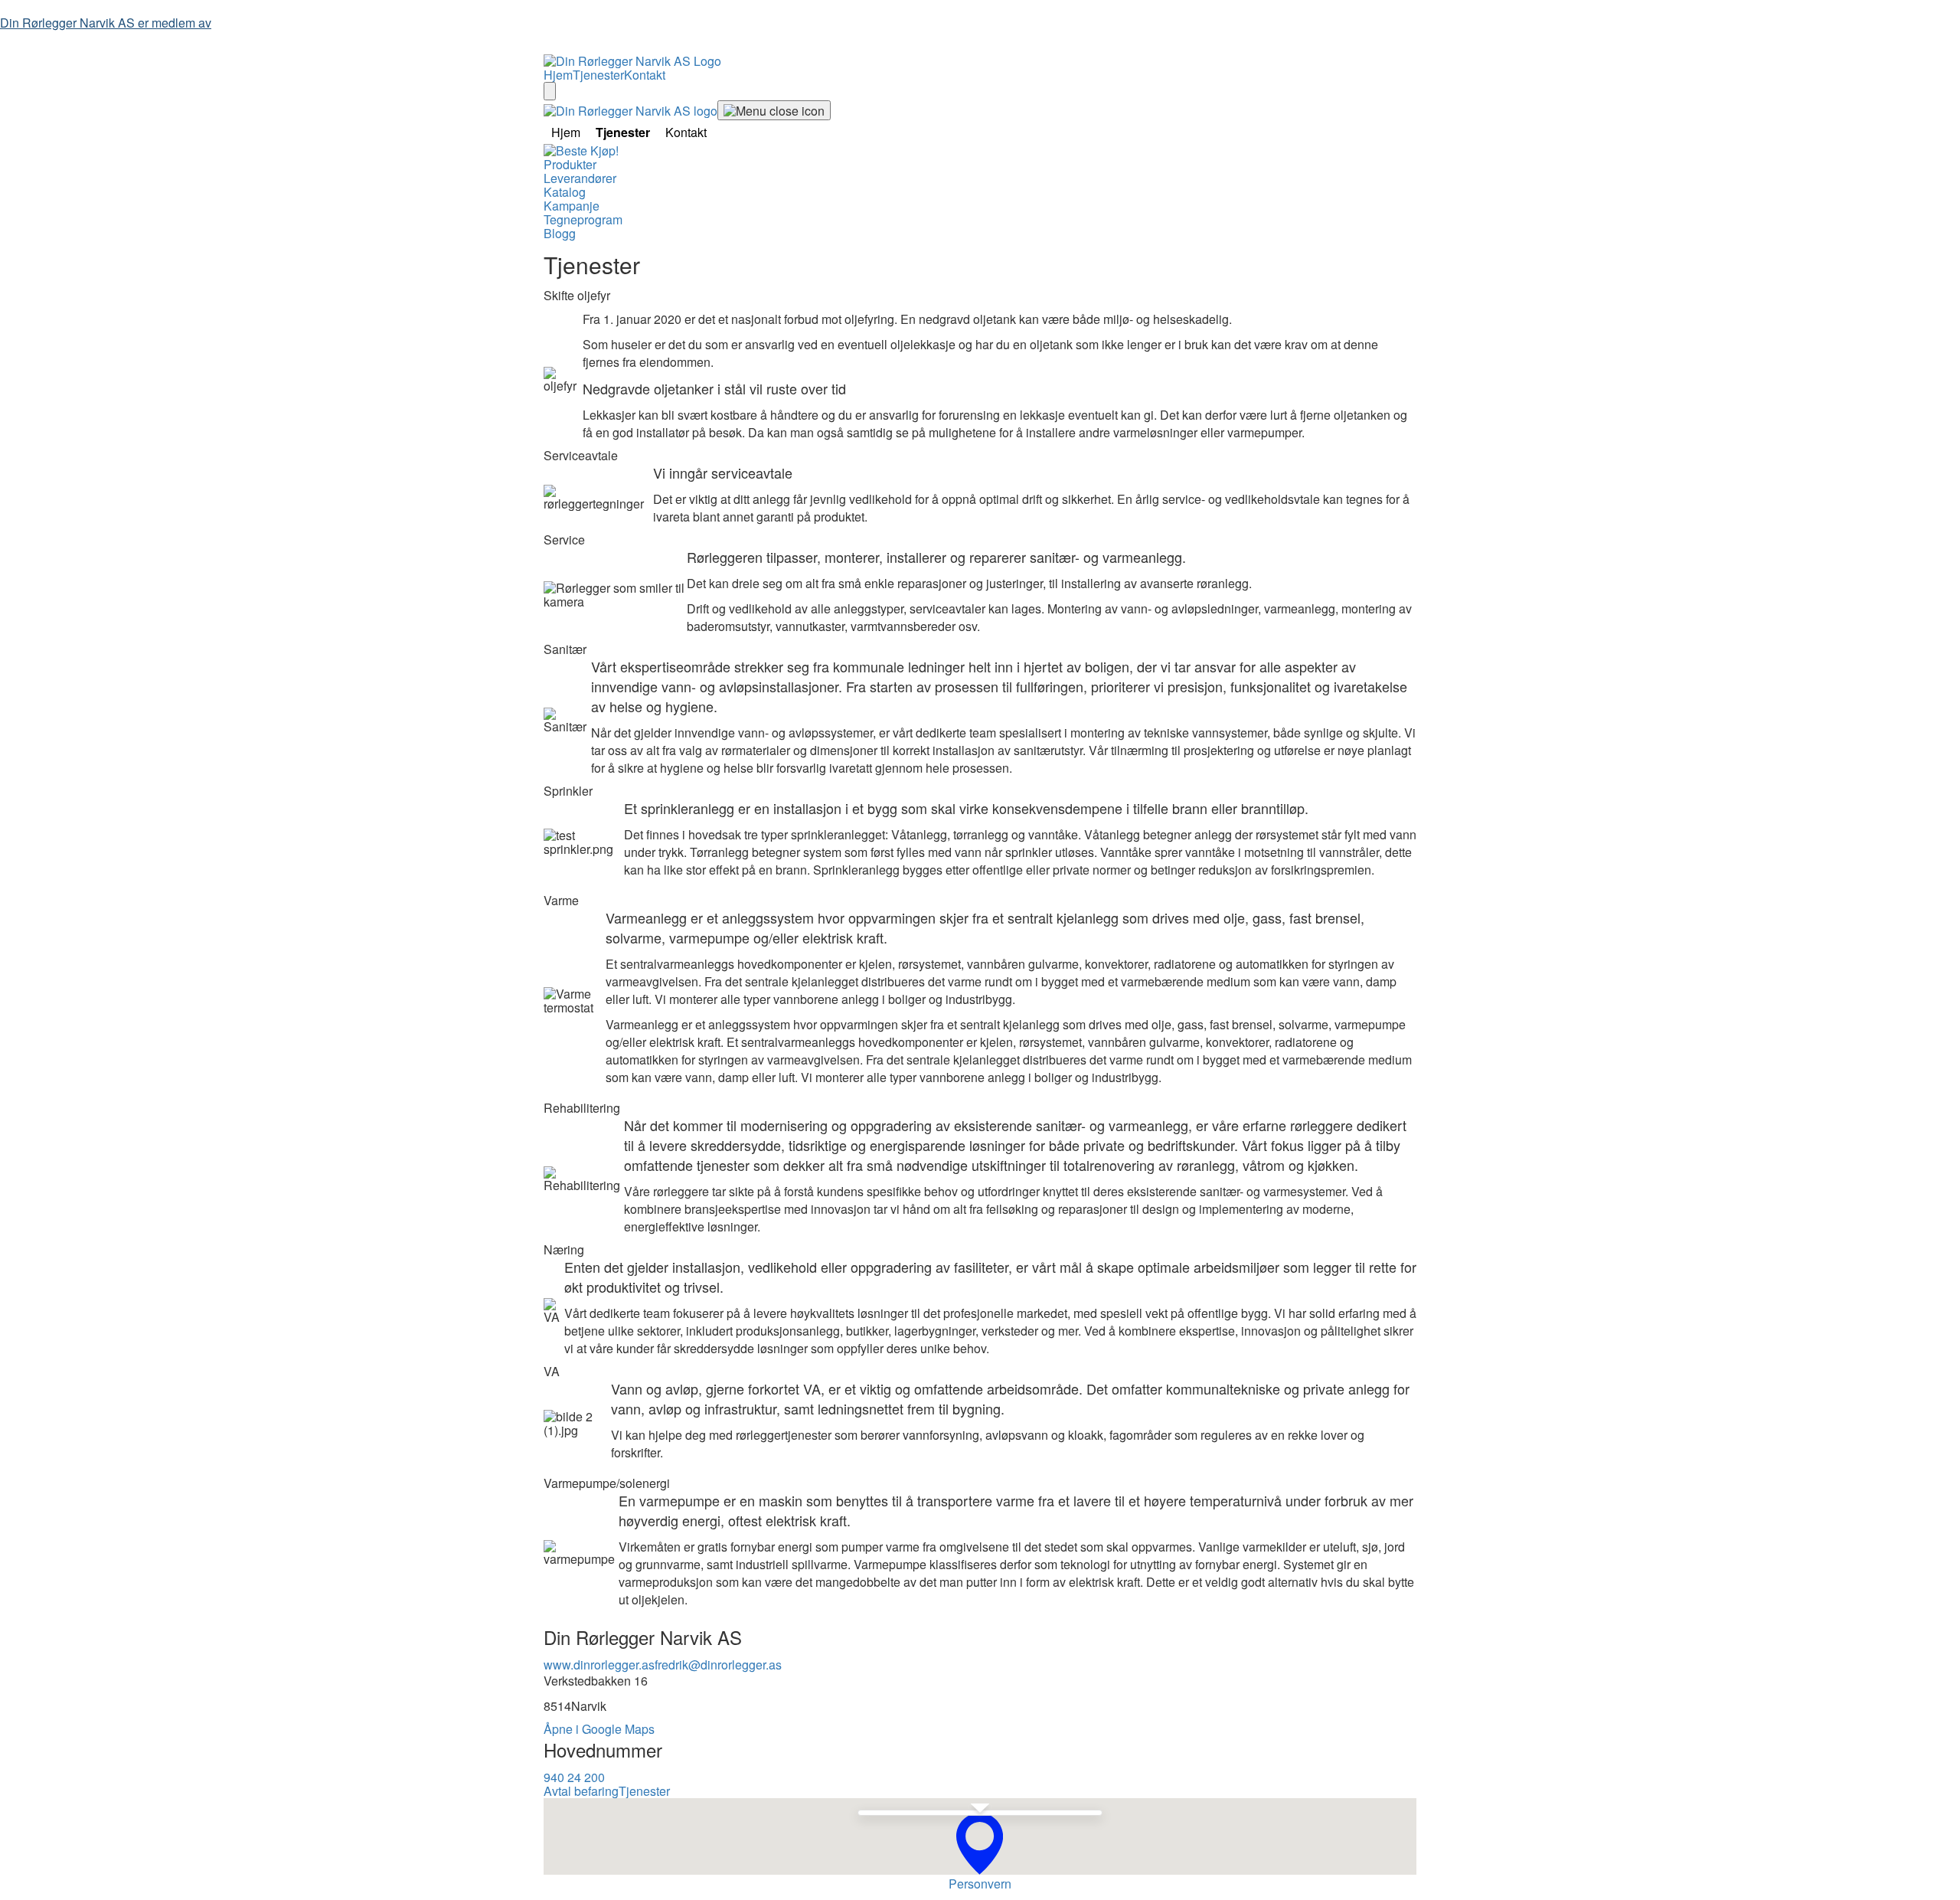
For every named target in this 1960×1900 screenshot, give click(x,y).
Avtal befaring (581, 1791)
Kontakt (645, 75)
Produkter (570, 164)
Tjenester (598, 75)
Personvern (980, 1884)
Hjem (558, 75)
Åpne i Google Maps (599, 1729)
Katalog (565, 192)
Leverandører (580, 178)
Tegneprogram (583, 219)
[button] (980, 1844)
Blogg (560, 233)
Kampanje (572, 206)
